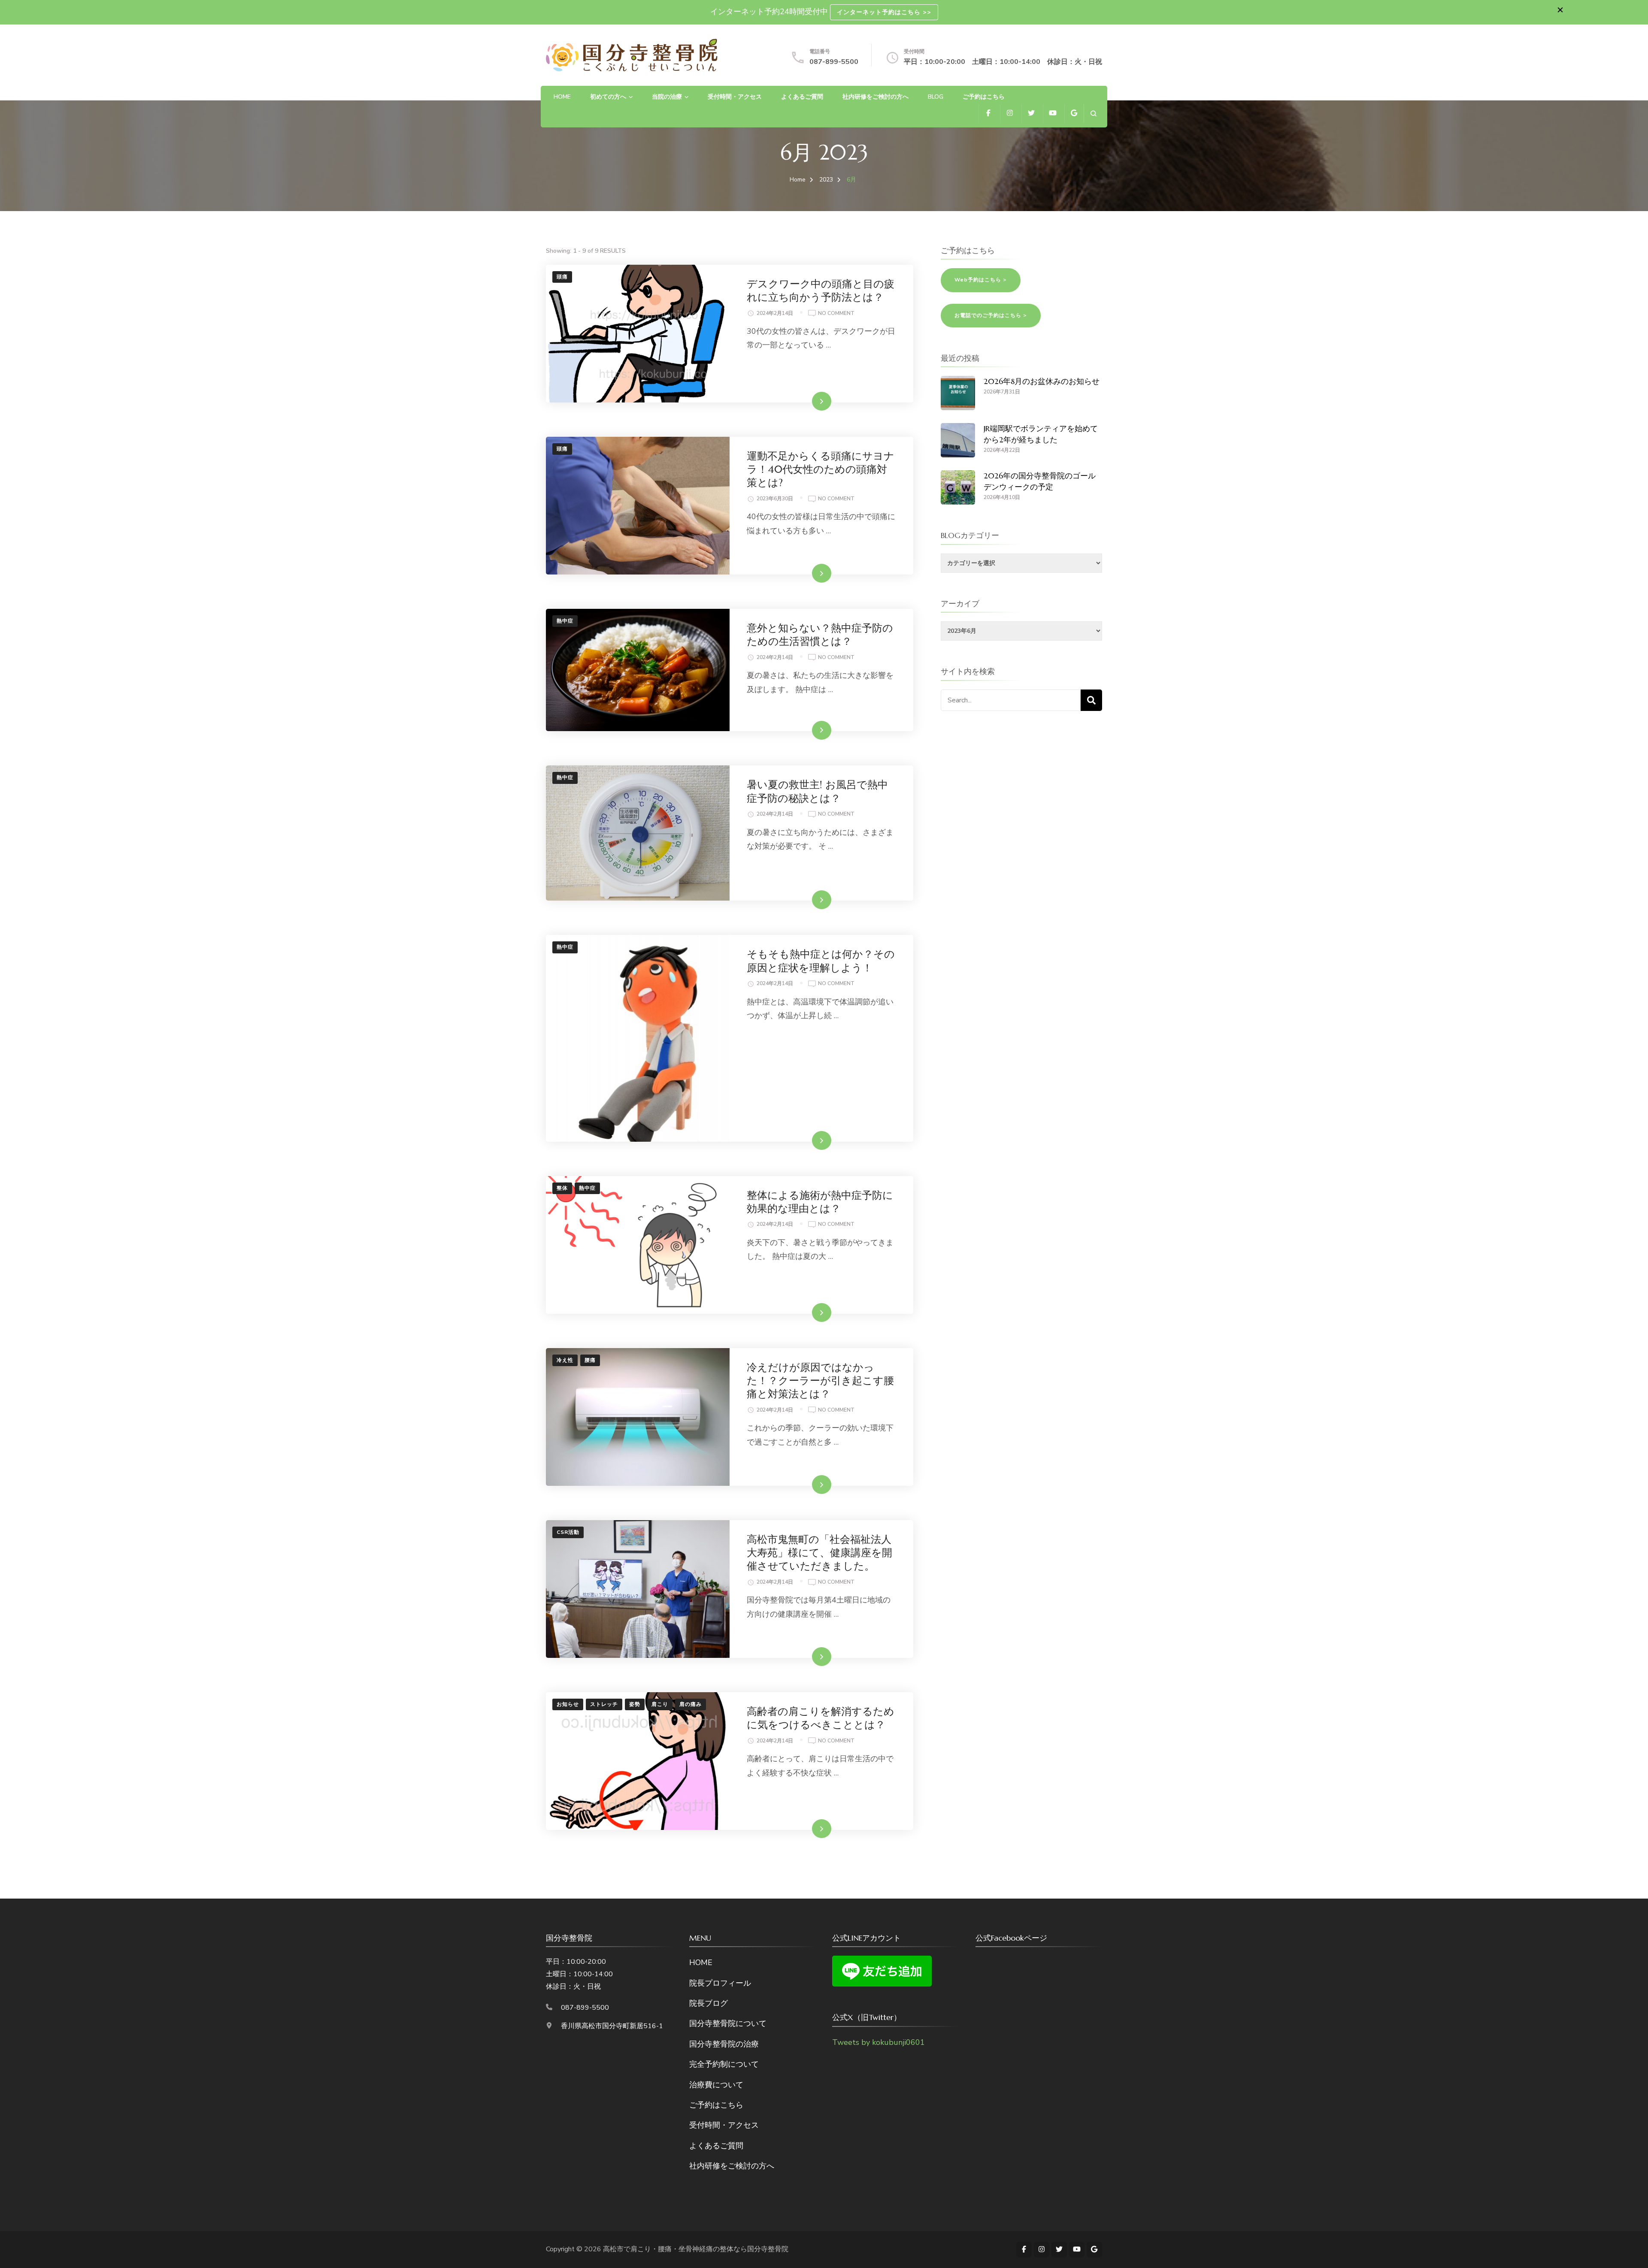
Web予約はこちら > (981, 280)
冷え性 (565, 1360)
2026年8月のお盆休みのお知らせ (1042, 381)
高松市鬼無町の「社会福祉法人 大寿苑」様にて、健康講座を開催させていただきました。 (824, 1553)
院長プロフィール (720, 1983)
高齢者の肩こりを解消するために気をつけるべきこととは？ (821, 1718)
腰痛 (590, 1360)
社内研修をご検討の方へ (875, 97)
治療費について (716, 2085)
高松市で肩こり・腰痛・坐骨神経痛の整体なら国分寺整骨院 (696, 2249)
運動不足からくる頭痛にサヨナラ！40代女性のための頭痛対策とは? (821, 469)
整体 (562, 1188)
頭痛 (562, 277)
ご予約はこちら (984, 97)
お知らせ (568, 1704)
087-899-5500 (834, 62)
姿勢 (635, 1704)
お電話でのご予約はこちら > (991, 315)
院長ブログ (709, 2003)
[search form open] (1093, 113)
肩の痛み (691, 1704)
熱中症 (565, 621)
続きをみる (809, 401)
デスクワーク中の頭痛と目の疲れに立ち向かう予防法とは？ (821, 291)
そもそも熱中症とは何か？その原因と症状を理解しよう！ (821, 961)
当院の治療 (667, 97)
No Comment (836, 314)
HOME (562, 97)
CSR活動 (568, 1532)
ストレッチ (604, 1704)
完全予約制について (724, 2064)
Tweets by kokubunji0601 (879, 2042)
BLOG (936, 97)
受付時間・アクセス (735, 97)
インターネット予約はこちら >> (884, 12)
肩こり (660, 1704)
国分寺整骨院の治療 (724, 2044)
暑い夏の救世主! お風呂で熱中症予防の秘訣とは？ (817, 791)
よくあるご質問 (802, 97)
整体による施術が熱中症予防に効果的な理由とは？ (820, 1202)
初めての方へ (608, 97)
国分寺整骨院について (728, 2023)
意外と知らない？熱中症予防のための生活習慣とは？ (820, 635)
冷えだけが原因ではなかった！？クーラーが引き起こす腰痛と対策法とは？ (820, 1381)
